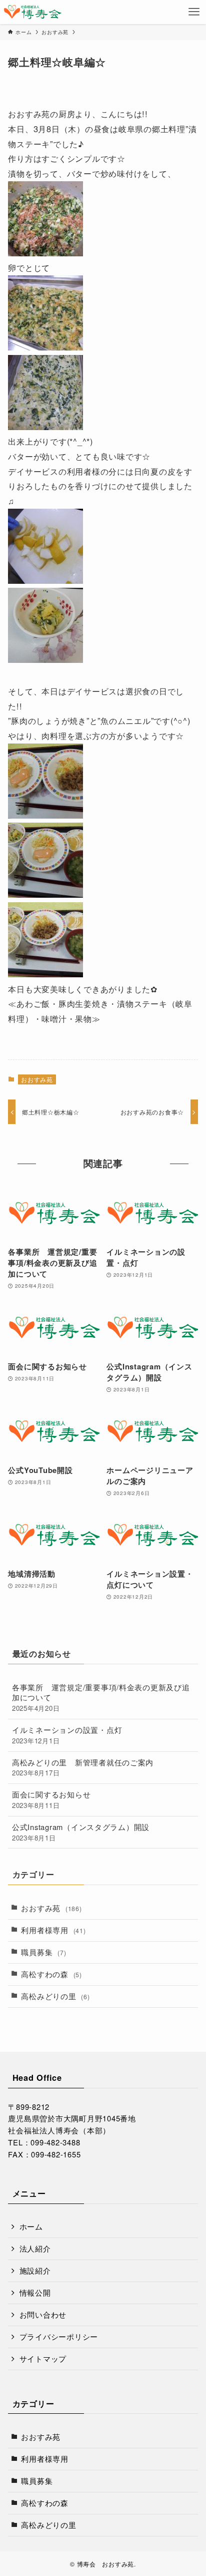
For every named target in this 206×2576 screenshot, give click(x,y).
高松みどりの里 (55, 1996)
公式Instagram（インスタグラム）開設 (81, 1832)
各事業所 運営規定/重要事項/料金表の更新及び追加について (101, 1698)
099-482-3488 (55, 2142)
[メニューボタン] (194, 12)
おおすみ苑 (37, 1079)
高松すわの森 (51, 1974)
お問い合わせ (43, 2314)
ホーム (31, 2226)
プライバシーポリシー (59, 2336)
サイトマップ (43, 2358)
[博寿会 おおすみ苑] (32, 12)
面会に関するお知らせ (51, 1799)
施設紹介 (35, 2270)
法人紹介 (35, 2248)
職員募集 (43, 1952)
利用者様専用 (53, 1930)
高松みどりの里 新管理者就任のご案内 (83, 1767)
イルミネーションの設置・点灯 (67, 1735)
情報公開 (35, 2292)
